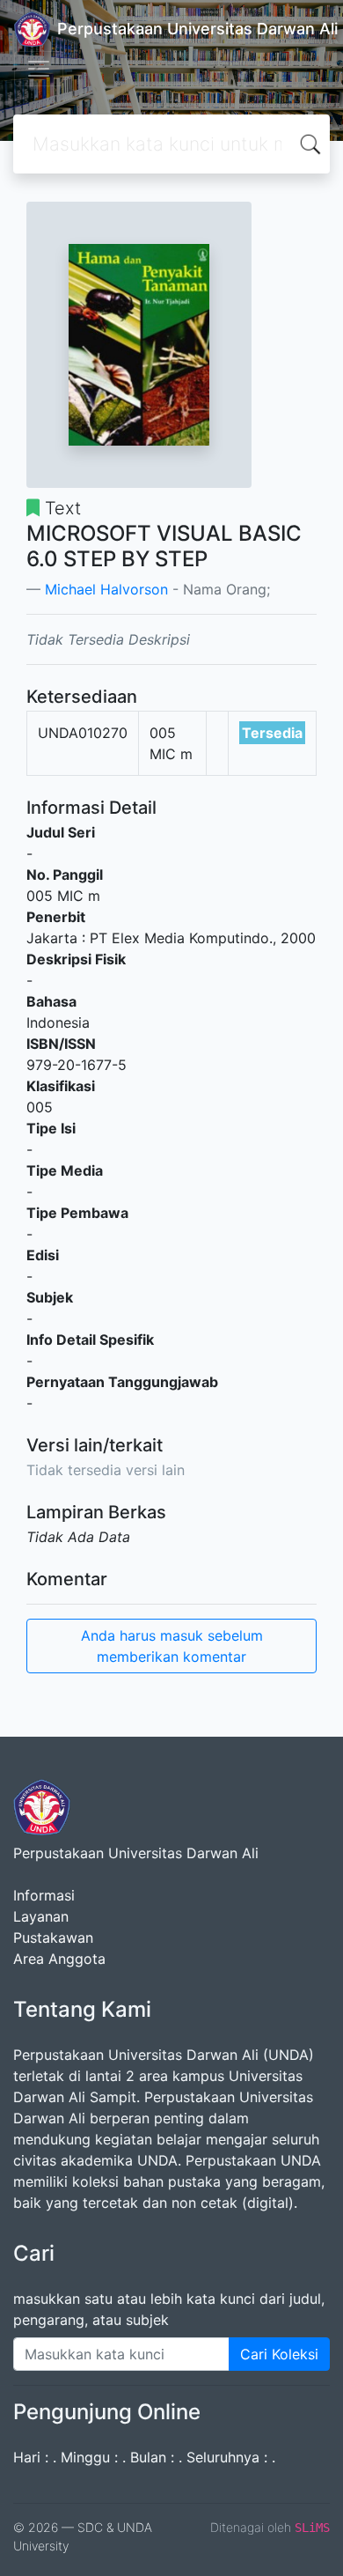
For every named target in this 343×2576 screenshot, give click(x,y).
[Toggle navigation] (39, 69)
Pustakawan (53, 1938)
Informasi (44, 1895)
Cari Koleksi (279, 2354)
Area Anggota (59, 1959)
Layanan (41, 1916)
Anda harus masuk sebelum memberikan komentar (172, 1646)
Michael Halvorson (106, 589)
